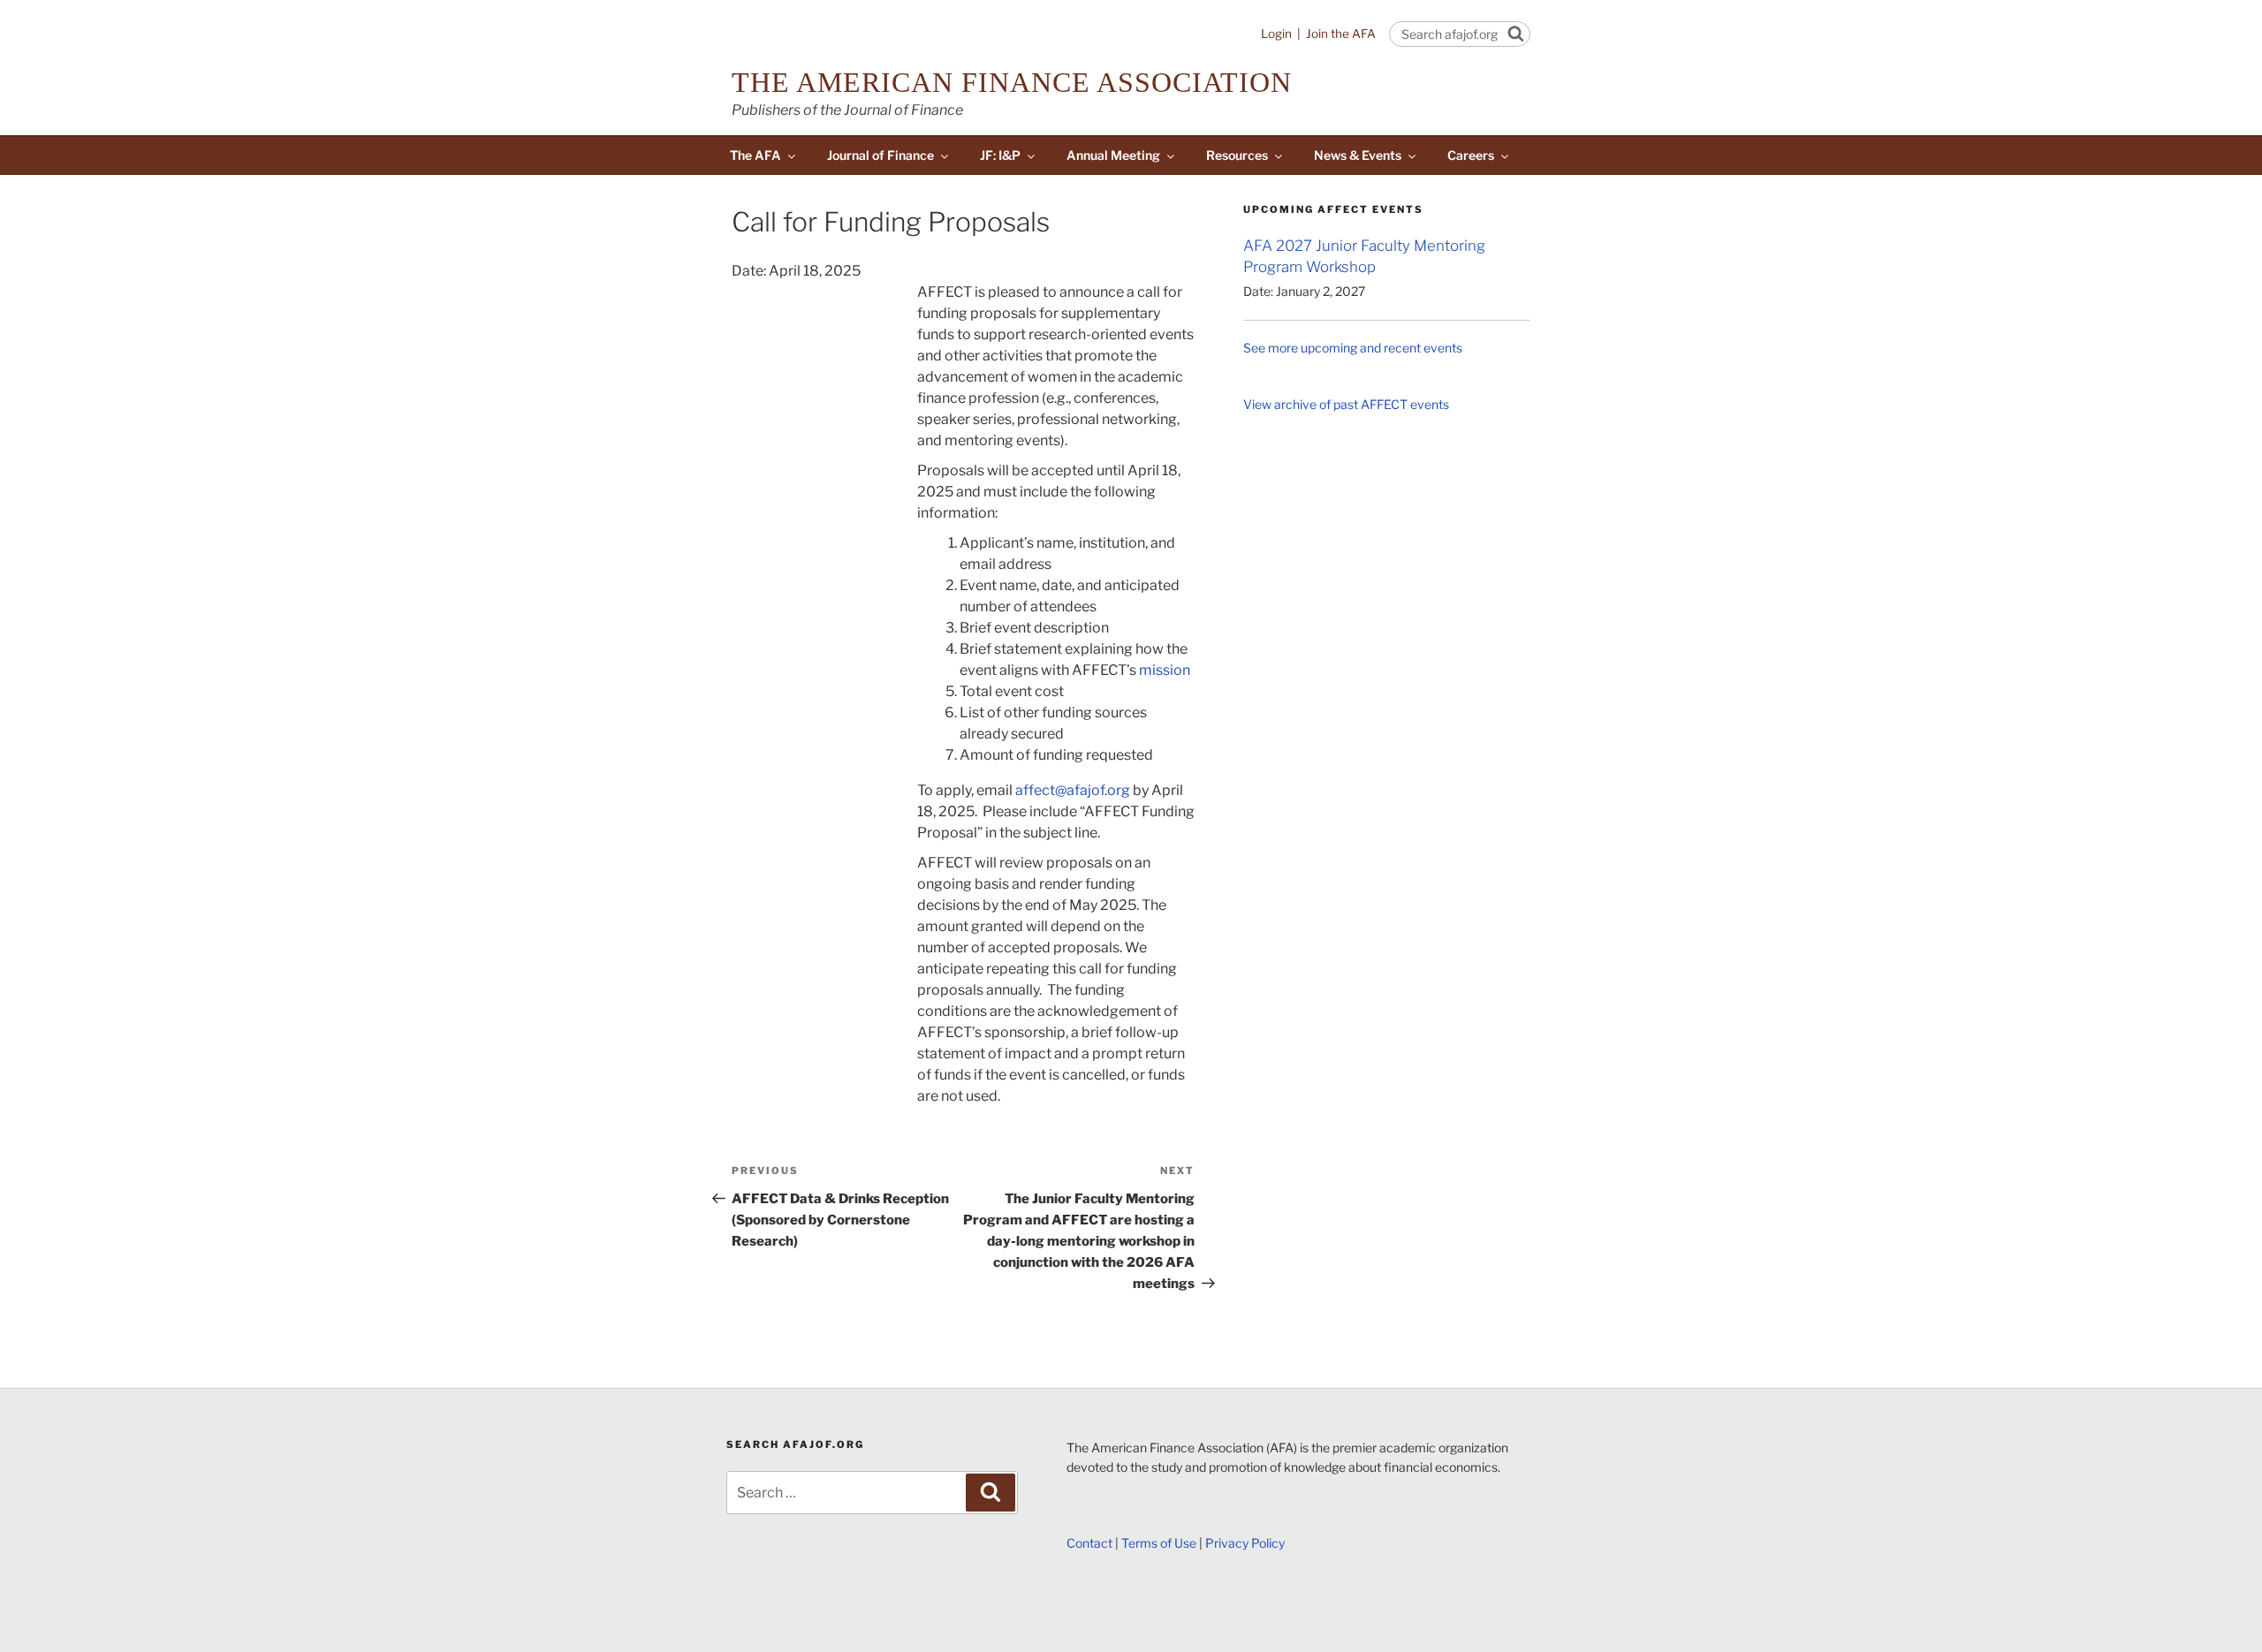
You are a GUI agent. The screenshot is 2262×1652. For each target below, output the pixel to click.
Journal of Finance (881, 155)
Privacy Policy (1245, 1543)
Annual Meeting (1113, 155)
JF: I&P (1000, 155)
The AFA (755, 155)
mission (1165, 670)
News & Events (1358, 155)
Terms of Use (1159, 1543)
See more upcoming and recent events (1353, 348)
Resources (1237, 155)
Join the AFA (1341, 34)
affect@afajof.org (1073, 790)
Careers (1471, 155)
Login (1276, 34)
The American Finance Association (1012, 82)
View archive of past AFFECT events (1346, 404)
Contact (1089, 1543)
